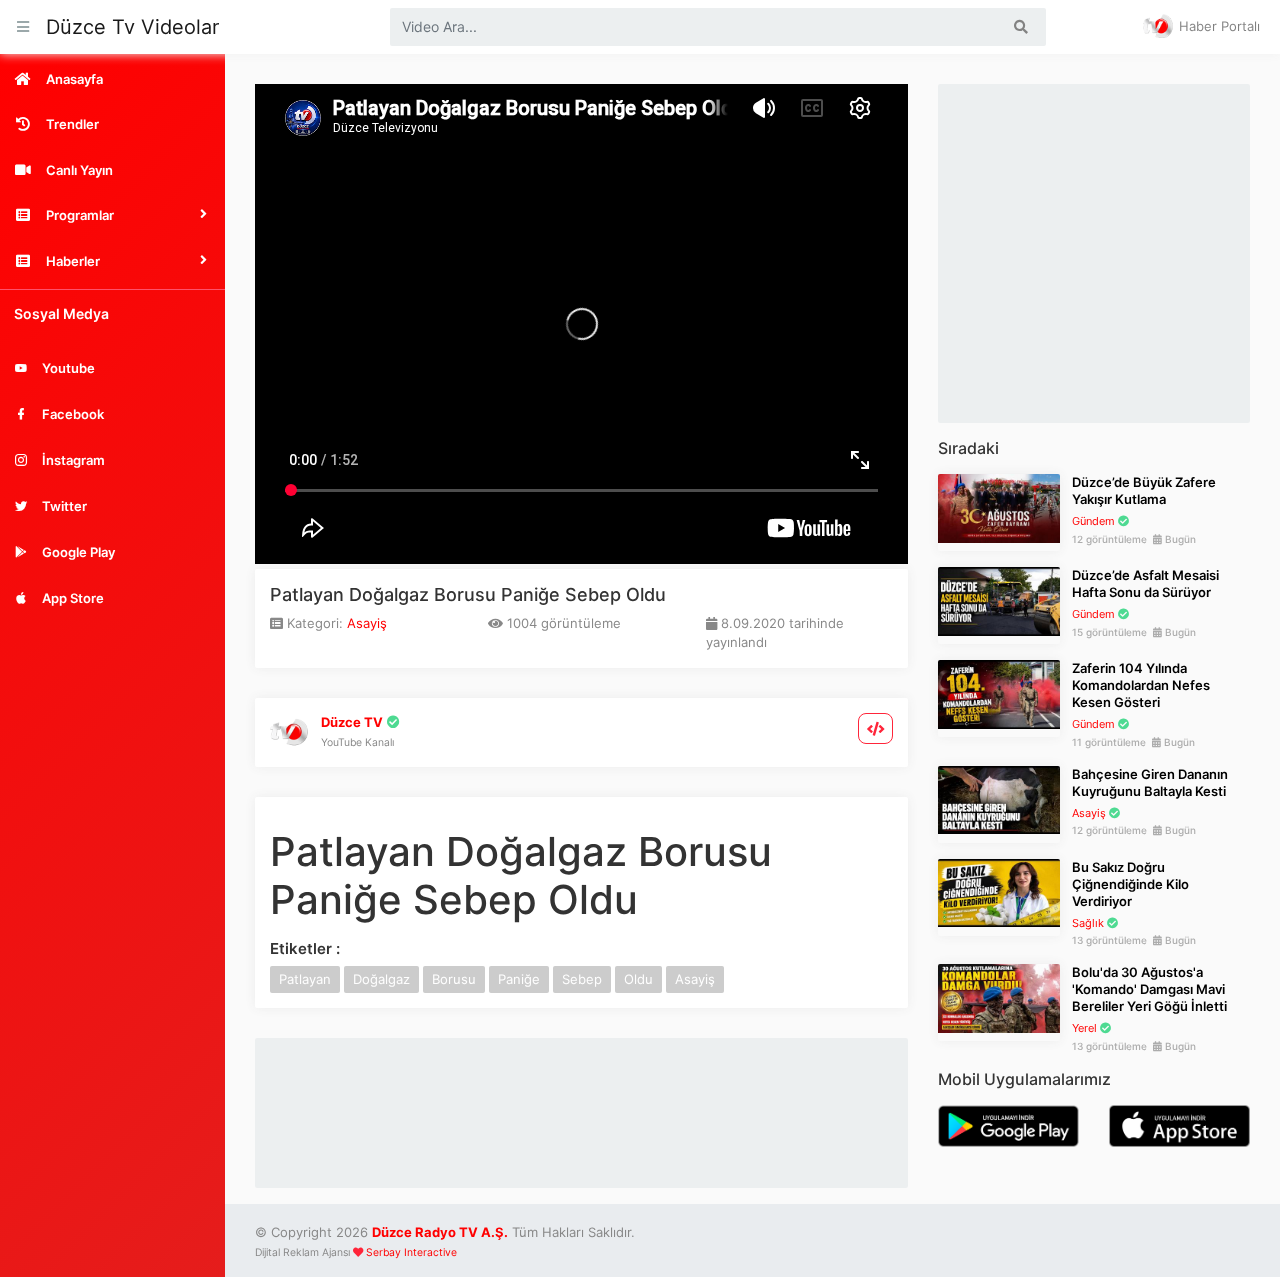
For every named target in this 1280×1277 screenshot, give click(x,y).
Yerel (1084, 1028)
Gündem (1093, 521)
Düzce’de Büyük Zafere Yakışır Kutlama (1144, 490)
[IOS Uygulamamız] (1179, 1124)
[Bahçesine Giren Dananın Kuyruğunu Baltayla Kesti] (999, 799)
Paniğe (519, 979)
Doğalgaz (381, 979)
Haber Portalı (1217, 26)
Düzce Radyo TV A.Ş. (440, 1232)
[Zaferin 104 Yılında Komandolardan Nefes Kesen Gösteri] (999, 693)
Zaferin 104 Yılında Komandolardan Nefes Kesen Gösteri (1141, 685)
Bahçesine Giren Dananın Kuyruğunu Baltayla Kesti (1150, 782)
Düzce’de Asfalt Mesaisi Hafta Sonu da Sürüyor (1145, 583)
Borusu (454, 979)
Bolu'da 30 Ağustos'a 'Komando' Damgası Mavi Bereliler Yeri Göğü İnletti (1149, 989)
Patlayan (305, 979)
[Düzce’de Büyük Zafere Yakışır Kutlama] (999, 507)
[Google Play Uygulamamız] (1008, 1124)
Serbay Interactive (411, 1252)
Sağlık (1088, 923)
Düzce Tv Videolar (132, 27)
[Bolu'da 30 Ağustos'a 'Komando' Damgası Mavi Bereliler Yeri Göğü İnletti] (999, 997)
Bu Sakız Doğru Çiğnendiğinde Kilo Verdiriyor (1130, 884)
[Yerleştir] (876, 728)
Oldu (638, 979)
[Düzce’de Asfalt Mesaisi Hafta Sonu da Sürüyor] (999, 600)
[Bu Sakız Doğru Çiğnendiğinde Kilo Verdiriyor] (999, 892)
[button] (112, 215)
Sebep (582, 979)
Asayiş (367, 623)
